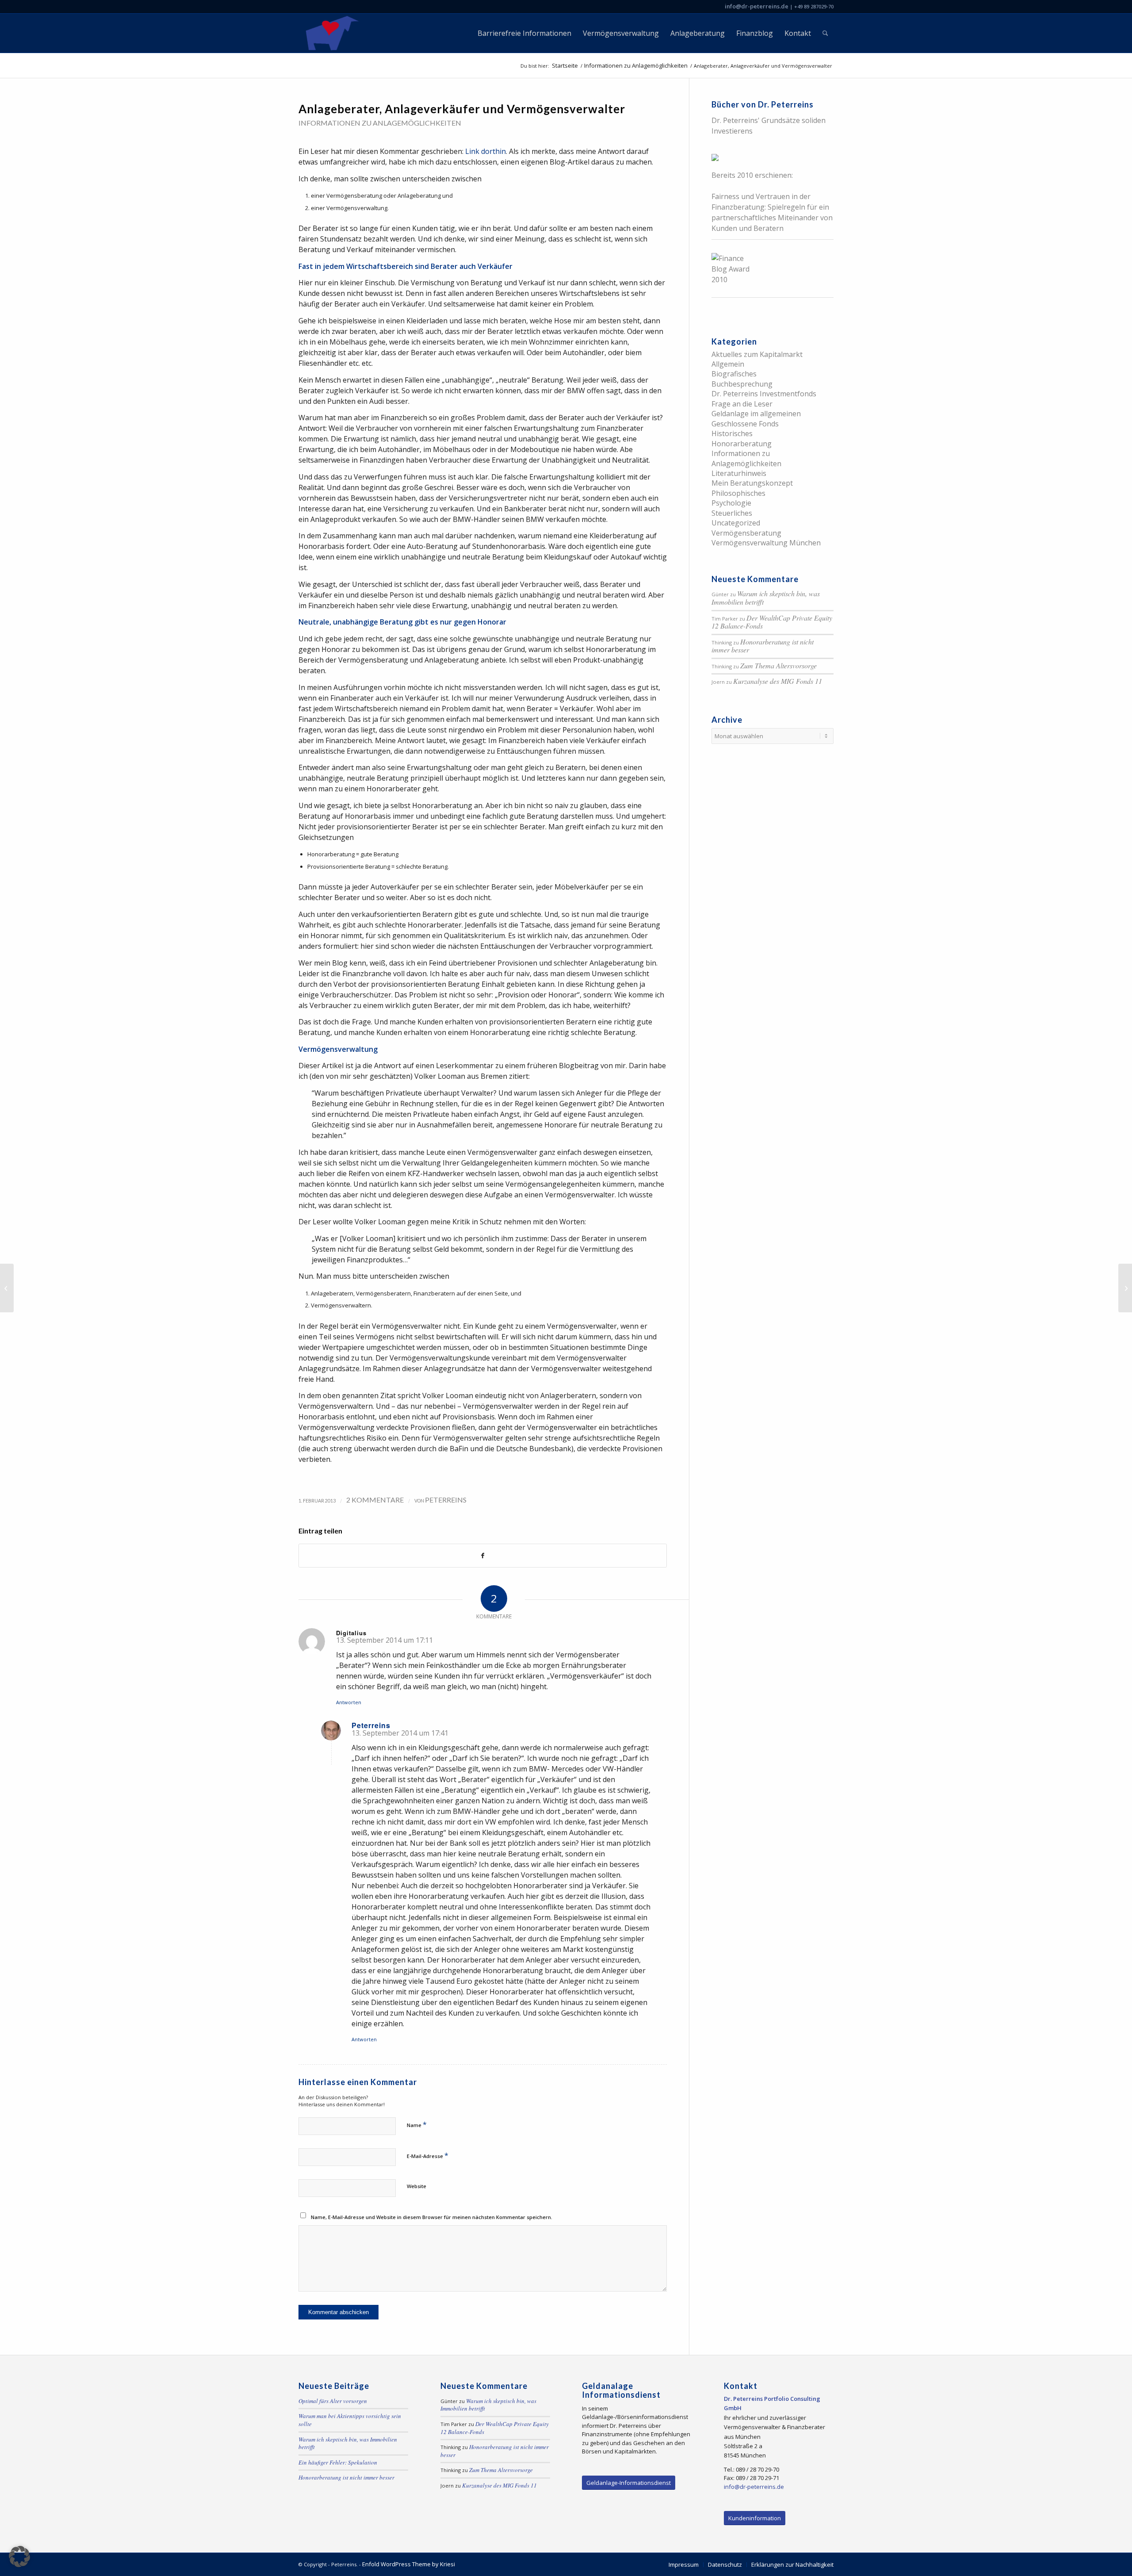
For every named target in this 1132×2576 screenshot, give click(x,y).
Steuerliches (732, 513)
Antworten (349, 1702)
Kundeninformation (755, 2518)
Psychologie (731, 503)
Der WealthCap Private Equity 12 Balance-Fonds (772, 622)
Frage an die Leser (742, 404)
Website (417, 2186)
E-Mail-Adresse (428, 2155)
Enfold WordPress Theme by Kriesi (409, 2564)
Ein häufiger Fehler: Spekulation (338, 2462)
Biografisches (734, 374)
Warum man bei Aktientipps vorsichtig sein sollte (350, 2420)
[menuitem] (524, 33)
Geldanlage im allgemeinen (756, 414)
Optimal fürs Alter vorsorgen (333, 2401)
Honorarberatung (742, 444)
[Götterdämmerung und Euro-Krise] (7, 1288)
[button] (19, 2557)
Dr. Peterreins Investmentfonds (764, 394)
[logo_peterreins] (331, 33)
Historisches (732, 433)
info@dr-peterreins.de (757, 6)
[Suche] (825, 33)
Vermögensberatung (746, 533)
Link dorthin (486, 151)
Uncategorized (736, 523)
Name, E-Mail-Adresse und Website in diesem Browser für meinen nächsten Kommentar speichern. (432, 2217)
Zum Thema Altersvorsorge (778, 665)
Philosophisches (738, 493)
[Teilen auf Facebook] (483, 1556)
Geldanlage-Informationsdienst (629, 2483)
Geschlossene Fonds (745, 424)
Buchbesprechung (742, 384)
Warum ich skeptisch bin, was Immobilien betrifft (766, 598)
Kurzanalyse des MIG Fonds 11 (778, 681)
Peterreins (446, 1500)
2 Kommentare (375, 1500)
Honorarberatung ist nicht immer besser (763, 646)
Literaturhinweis (739, 473)
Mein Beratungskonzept (752, 483)
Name (417, 2124)
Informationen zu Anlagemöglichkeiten (380, 123)
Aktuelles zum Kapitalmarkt (757, 354)
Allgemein (728, 364)
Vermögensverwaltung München (766, 543)
